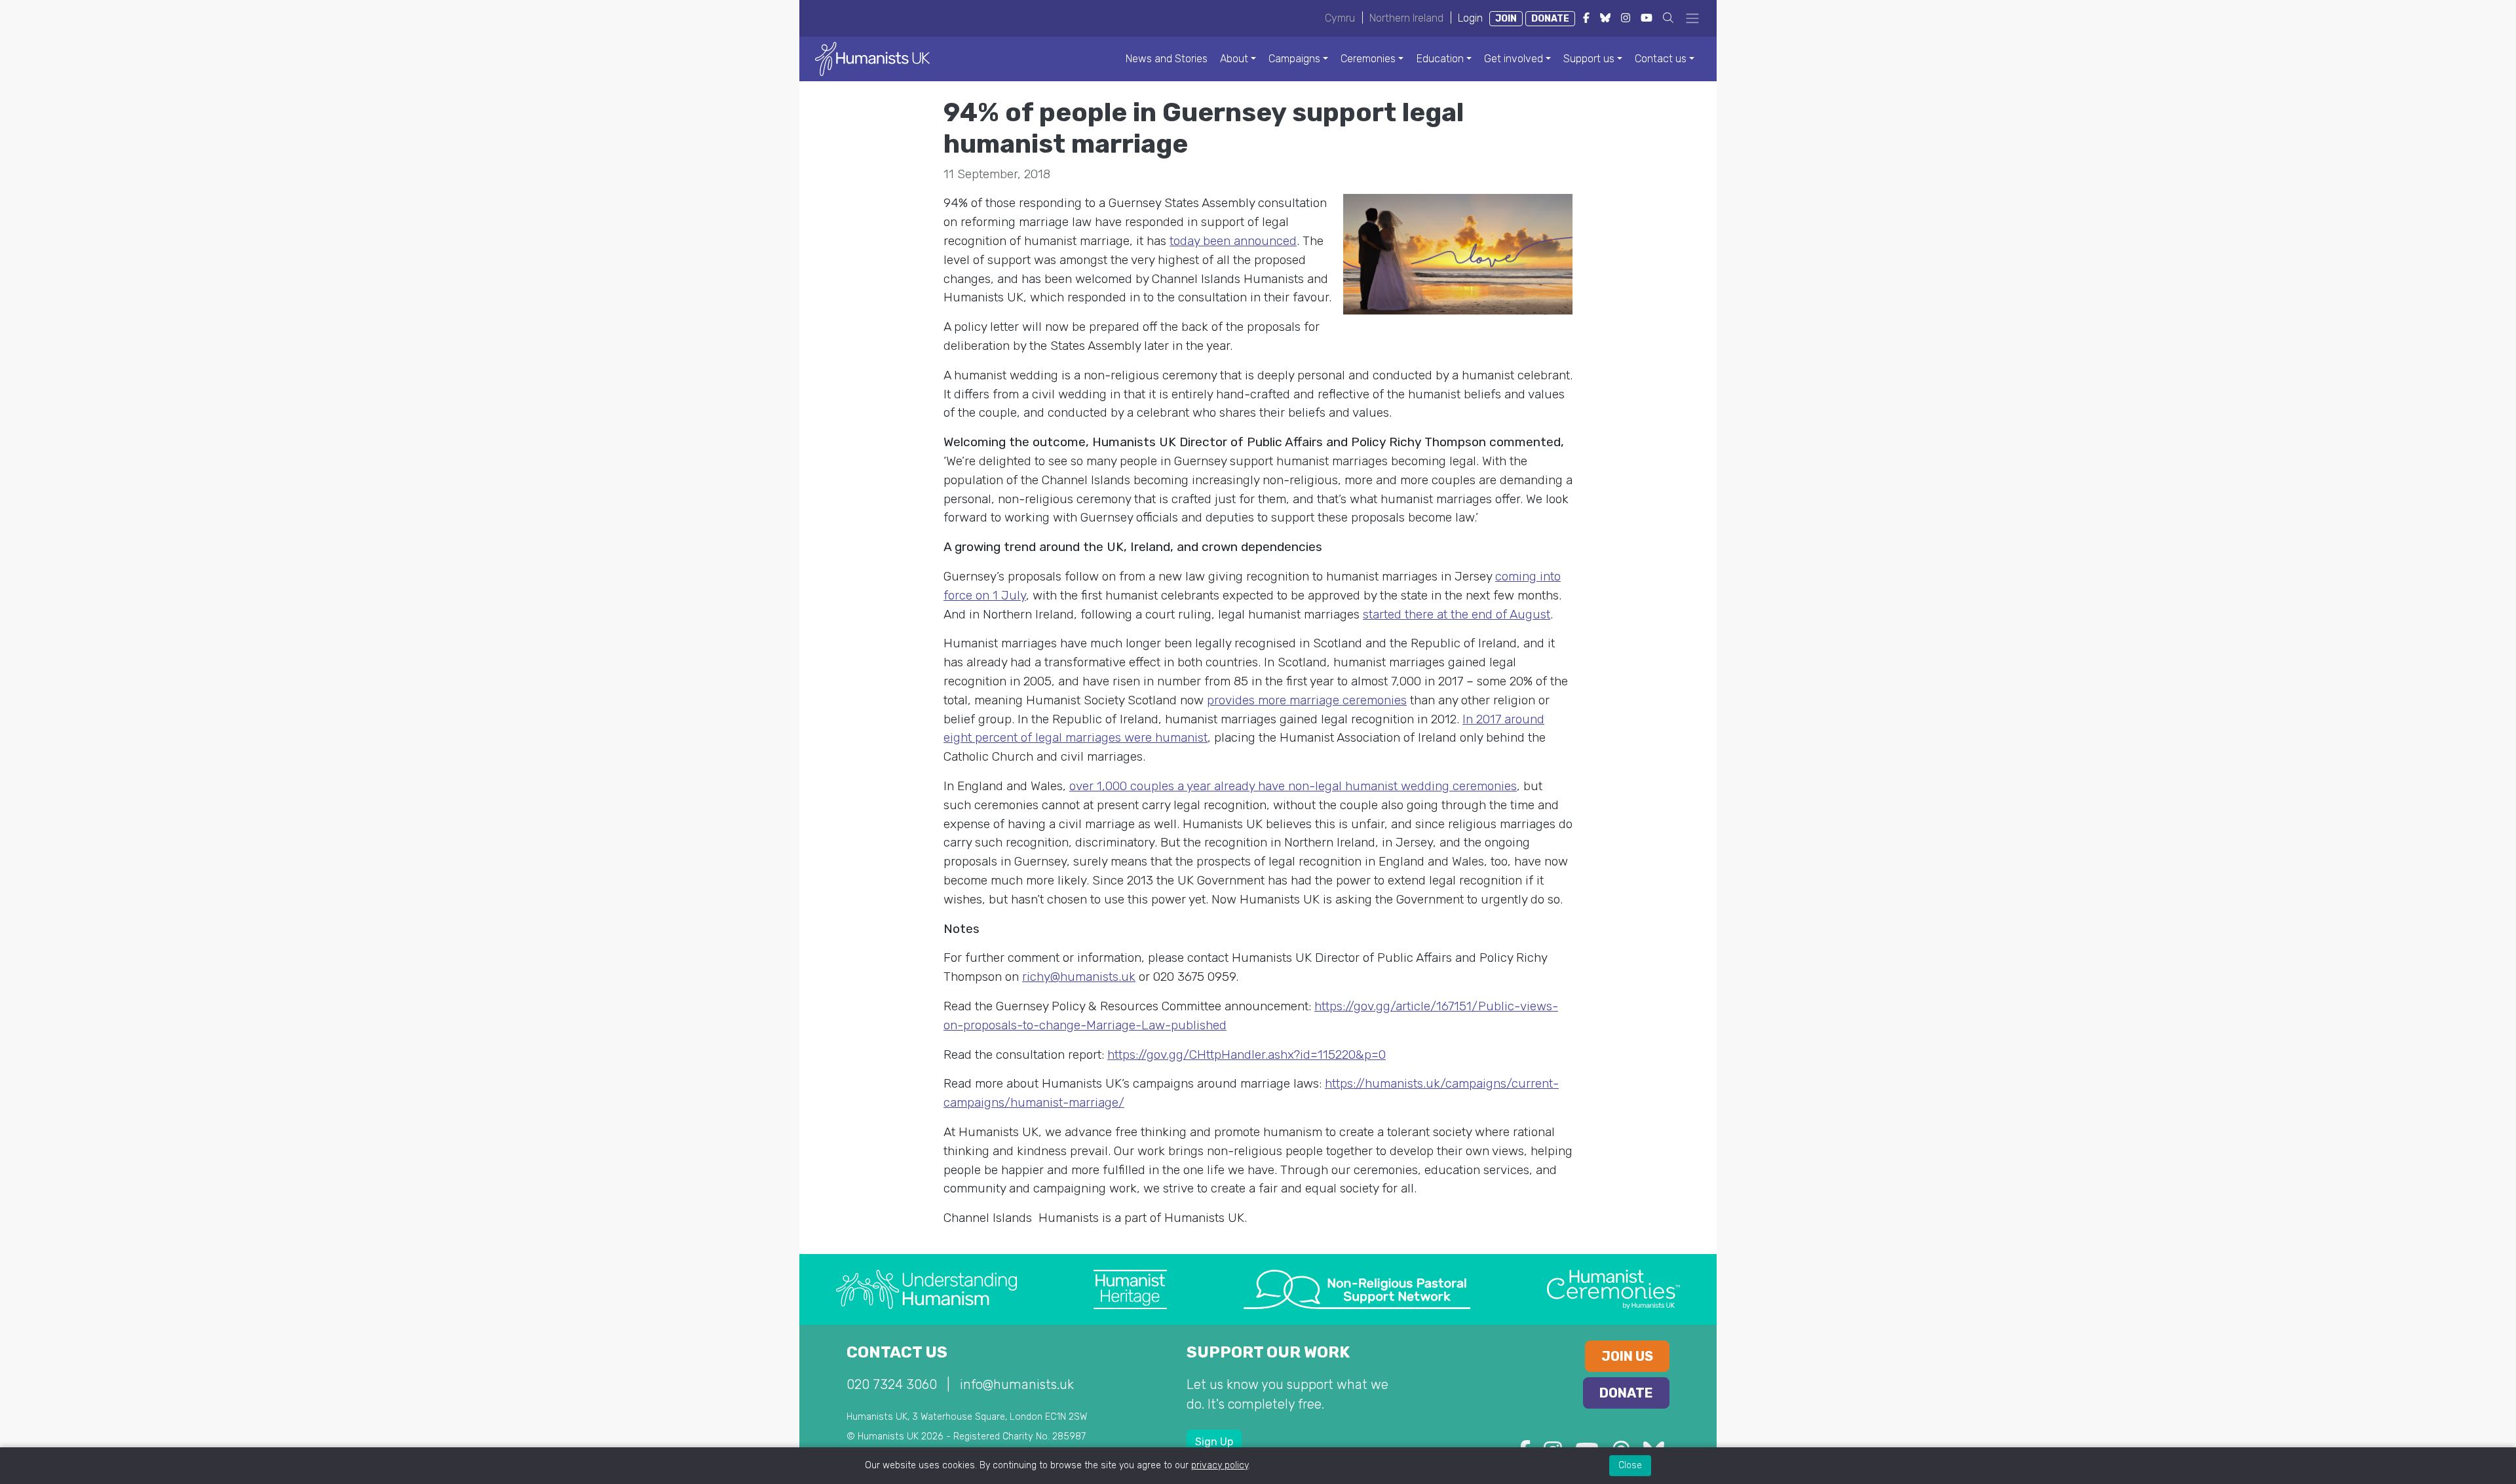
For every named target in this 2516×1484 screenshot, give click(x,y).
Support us (1589, 59)
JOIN (1506, 19)
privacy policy (1220, 1465)
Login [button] (1470, 18)
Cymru (1340, 18)
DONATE (1550, 19)
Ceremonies (1368, 59)
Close (1630, 1465)
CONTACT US (897, 1352)
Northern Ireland (1406, 18)
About (1234, 59)
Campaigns (1294, 59)
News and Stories (1167, 59)
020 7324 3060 (892, 1384)
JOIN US (1627, 1356)
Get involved (1514, 59)
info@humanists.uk (1017, 1384)
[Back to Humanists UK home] (872, 58)
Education (1440, 59)
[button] (1668, 18)
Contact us (1661, 59)
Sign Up (1214, 1442)
